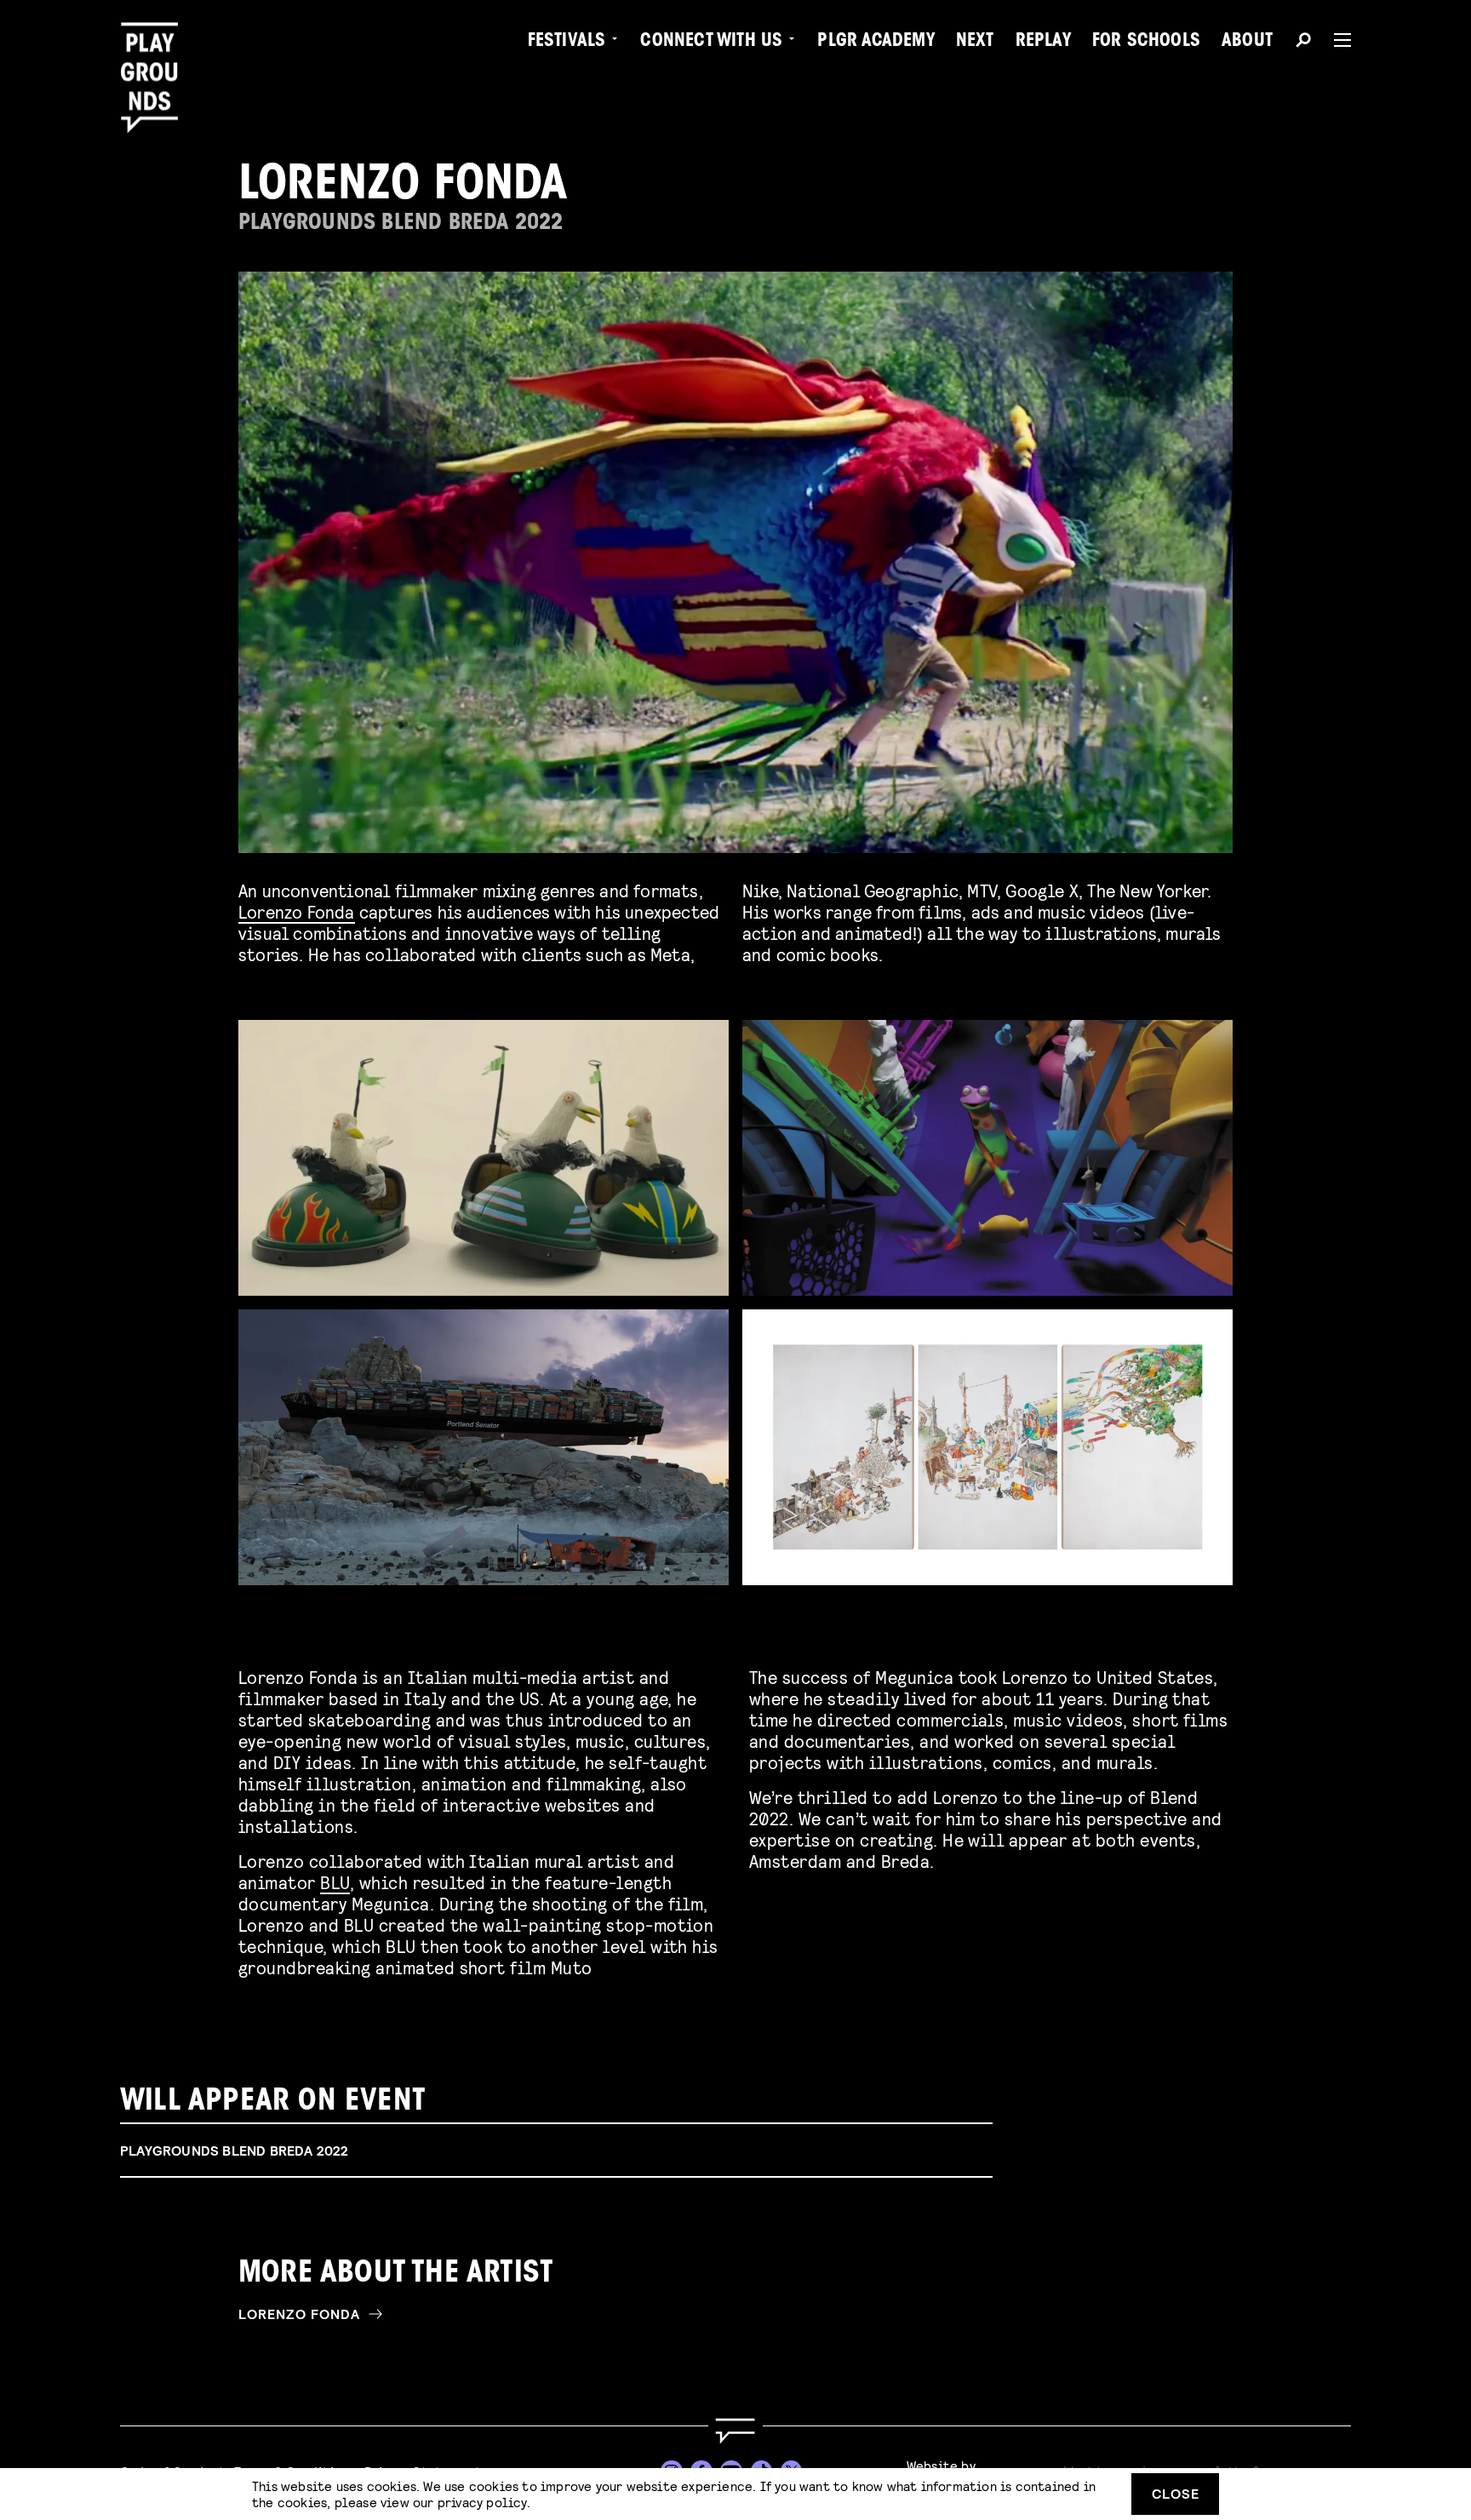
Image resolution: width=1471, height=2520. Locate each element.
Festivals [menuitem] (567, 43)
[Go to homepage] (735, 2431)
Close (1176, 2493)
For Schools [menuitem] (1146, 43)
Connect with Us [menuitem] (711, 43)
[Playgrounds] (156, 51)
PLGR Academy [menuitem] (876, 43)
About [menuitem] (1247, 43)
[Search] (1303, 43)
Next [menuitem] (975, 43)
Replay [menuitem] (1043, 43)
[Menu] (1336, 40)
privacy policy (482, 2502)
